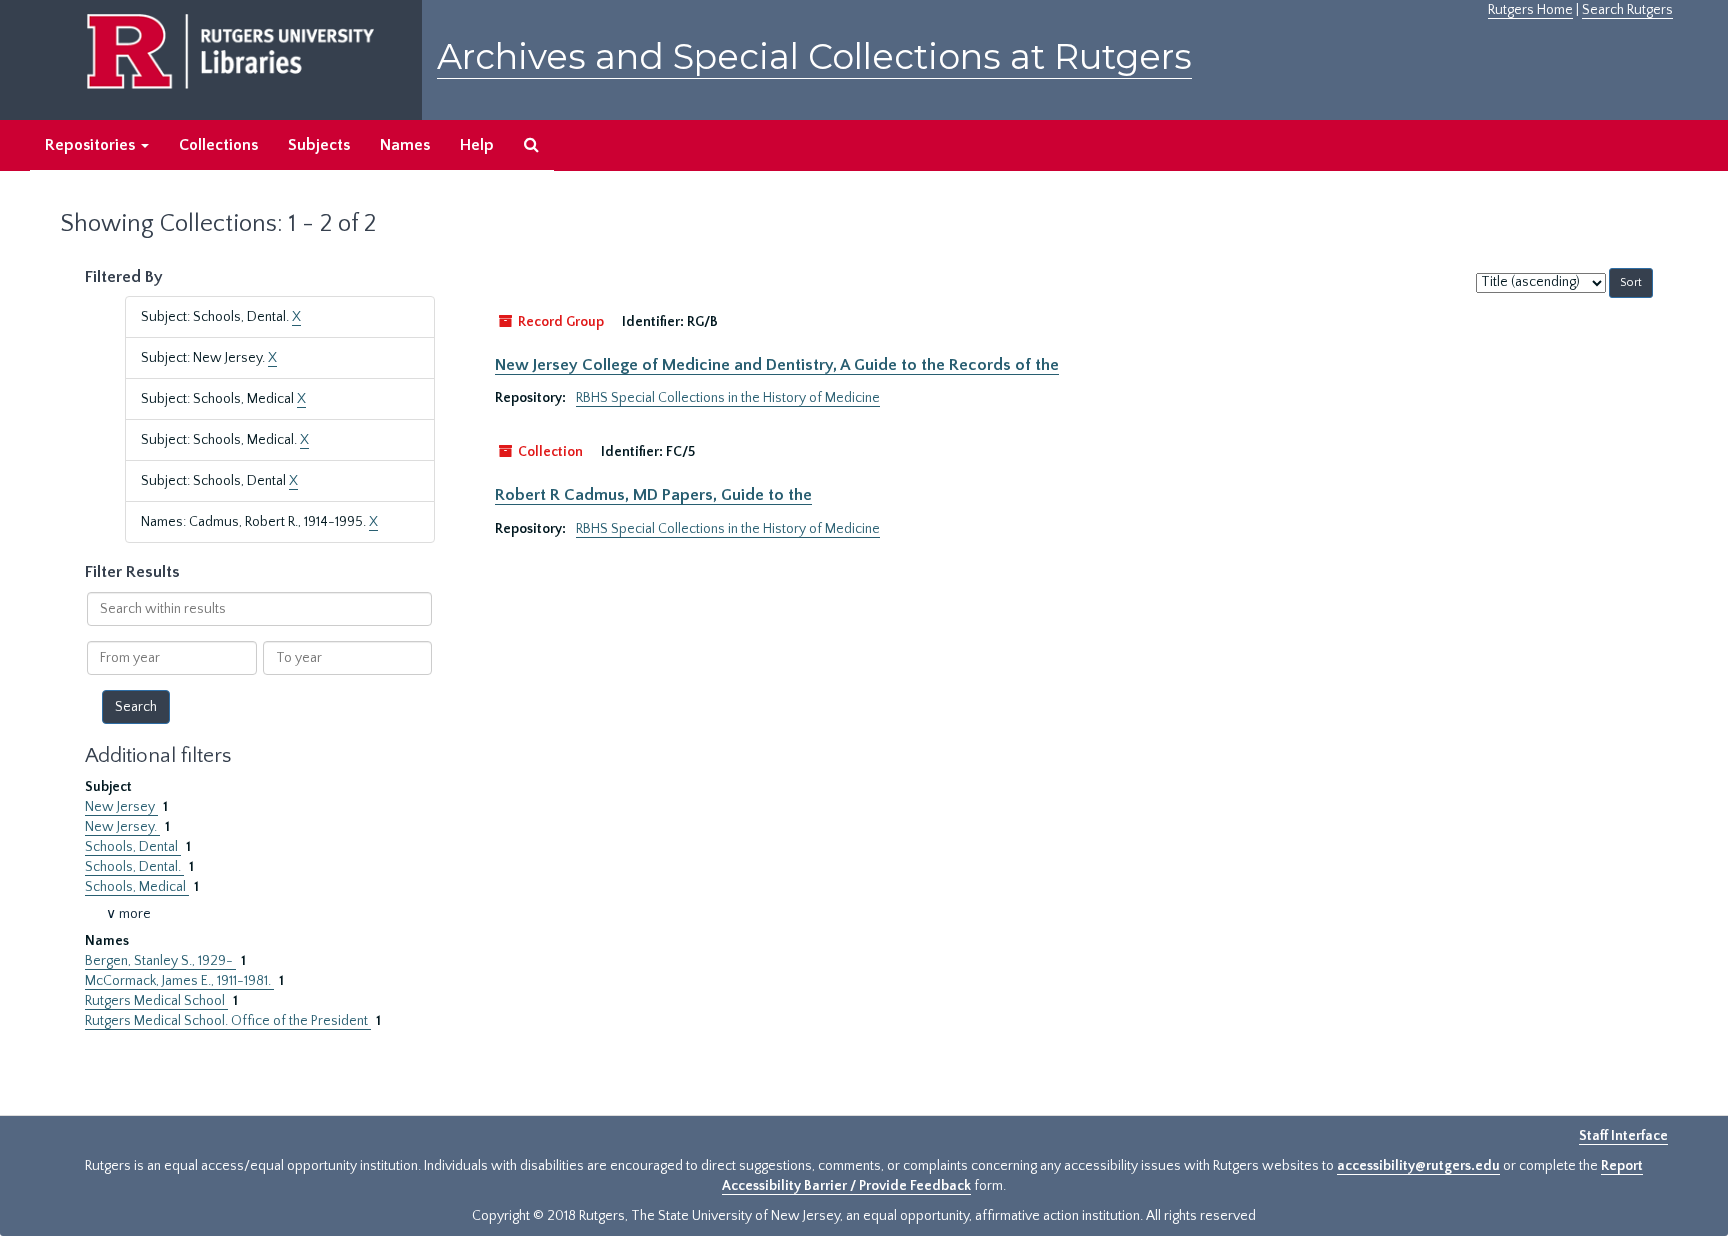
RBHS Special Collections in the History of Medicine (728, 398)
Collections (218, 145)
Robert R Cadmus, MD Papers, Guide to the (653, 495)
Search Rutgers (1627, 10)
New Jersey (121, 807)
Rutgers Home (1530, 10)
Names (405, 145)
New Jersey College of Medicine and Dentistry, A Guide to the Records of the (777, 365)
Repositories (92, 145)
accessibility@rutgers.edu (1418, 1166)
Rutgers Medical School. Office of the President (228, 1021)
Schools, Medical (137, 887)
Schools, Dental (133, 847)
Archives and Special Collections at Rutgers (814, 56)
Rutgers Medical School (156, 1001)
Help (477, 145)
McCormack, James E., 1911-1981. (179, 981)
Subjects (319, 145)
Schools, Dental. (134, 867)
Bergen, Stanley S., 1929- (160, 961)
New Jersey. (122, 827)
